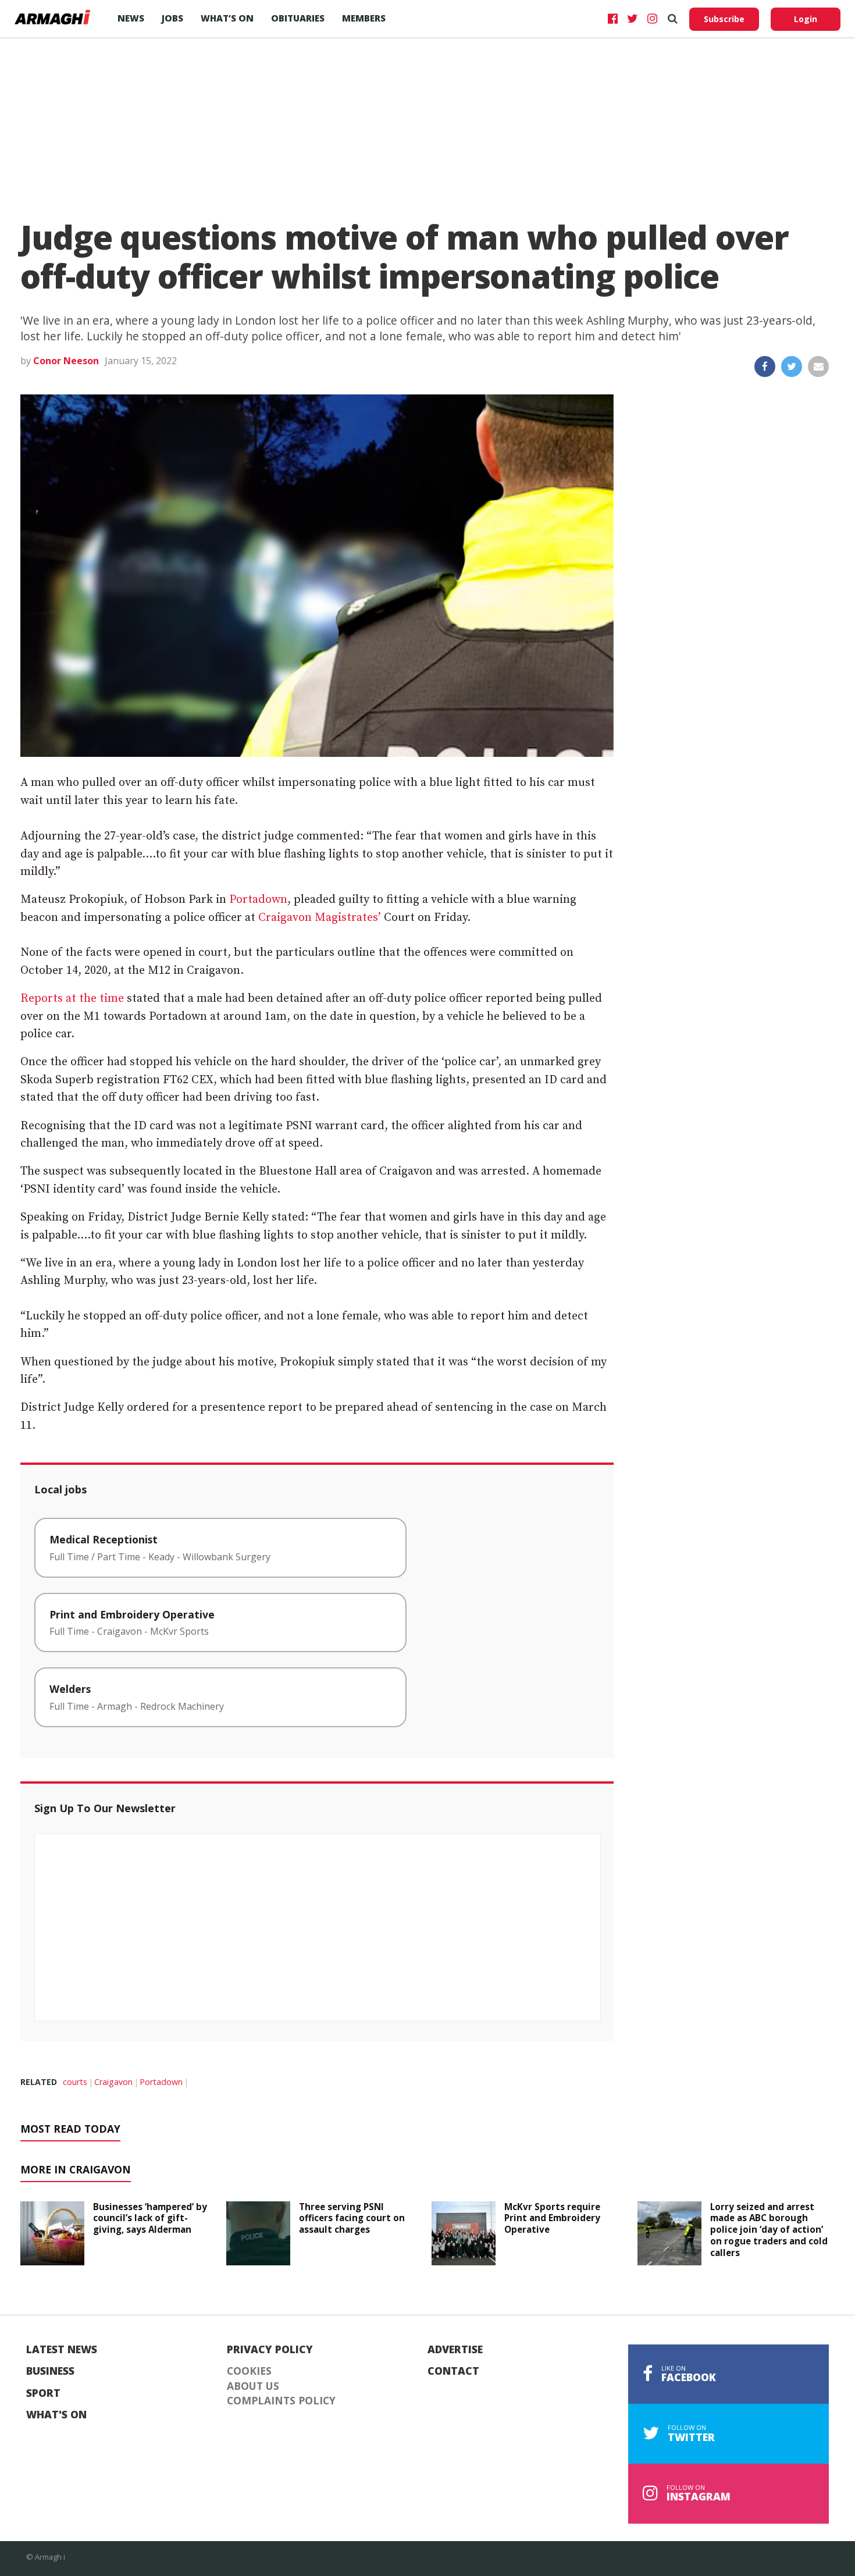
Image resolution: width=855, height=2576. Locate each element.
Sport (43, 2393)
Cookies (249, 2371)
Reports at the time (72, 999)
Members (364, 18)
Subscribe (724, 19)
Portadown (258, 900)
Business (50, 2371)
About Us (253, 2386)
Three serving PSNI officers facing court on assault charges (352, 2218)
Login (806, 19)
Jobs (172, 18)
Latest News (62, 2350)
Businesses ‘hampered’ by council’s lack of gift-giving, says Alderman (150, 2218)
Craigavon (113, 2082)
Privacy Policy (270, 2350)
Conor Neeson (66, 361)
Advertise (455, 2350)
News (131, 18)
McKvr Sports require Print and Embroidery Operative (552, 2218)
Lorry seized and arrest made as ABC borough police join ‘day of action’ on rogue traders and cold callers (769, 2230)
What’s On (227, 18)
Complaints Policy (281, 2401)
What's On (56, 2415)
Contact (453, 2371)
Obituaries (298, 18)
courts (75, 2082)
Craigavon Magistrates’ (320, 918)
